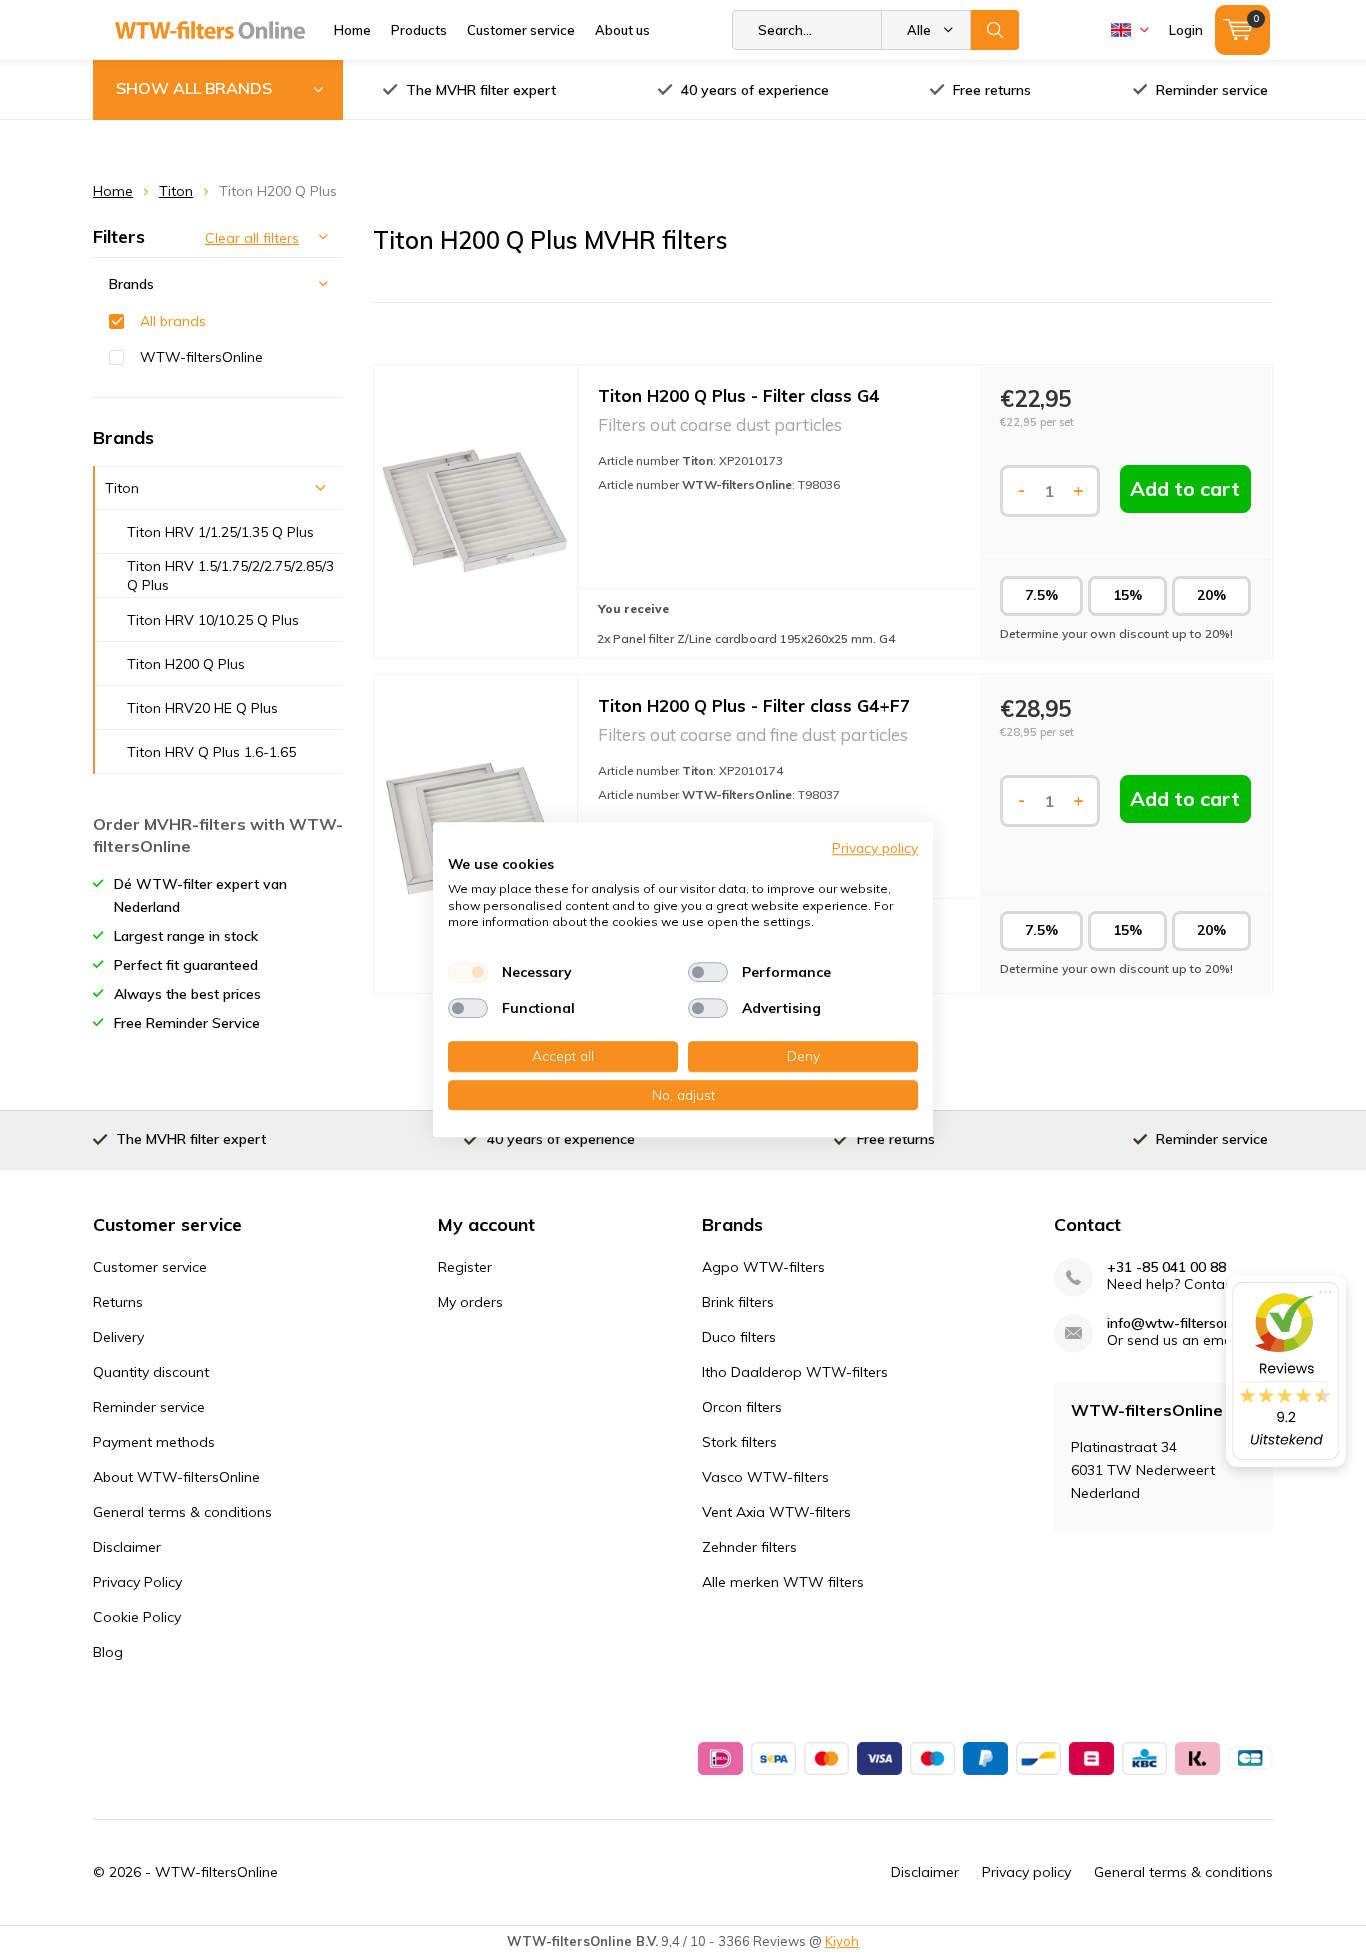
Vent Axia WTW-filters (776, 1512)
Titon (176, 191)
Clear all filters (252, 238)
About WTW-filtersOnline (176, 1477)
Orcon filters (742, 1407)
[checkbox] (468, 972)
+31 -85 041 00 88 (1166, 1267)
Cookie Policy (137, 1617)
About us (622, 30)
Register (465, 1267)
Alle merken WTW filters (783, 1582)
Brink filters (738, 1302)
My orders (470, 1302)
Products (419, 30)
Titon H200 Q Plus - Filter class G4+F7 (754, 705)
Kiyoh (842, 1941)
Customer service (521, 30)
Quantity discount (151, 1372)
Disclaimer (127, 1547)
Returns (118, 1302)
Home (352, 30)
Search (995, 30)
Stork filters (739, 1442)
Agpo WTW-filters (763, 1267)
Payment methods (154, 1442)
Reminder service (1212, 90)
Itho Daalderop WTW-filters (795, 1372)
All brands (173, 321)
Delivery (118, 1337)
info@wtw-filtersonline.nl (1187, 1323)
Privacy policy (1026, 1872)
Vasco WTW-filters (765, 1477)
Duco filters (739, 1337)
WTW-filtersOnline (201, 357)
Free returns (992, 90)
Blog (108, 1652)
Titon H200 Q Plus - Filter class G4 (738, 395)
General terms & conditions (182, 1512)
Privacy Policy (137, 1582)
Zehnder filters (749, 1547)
